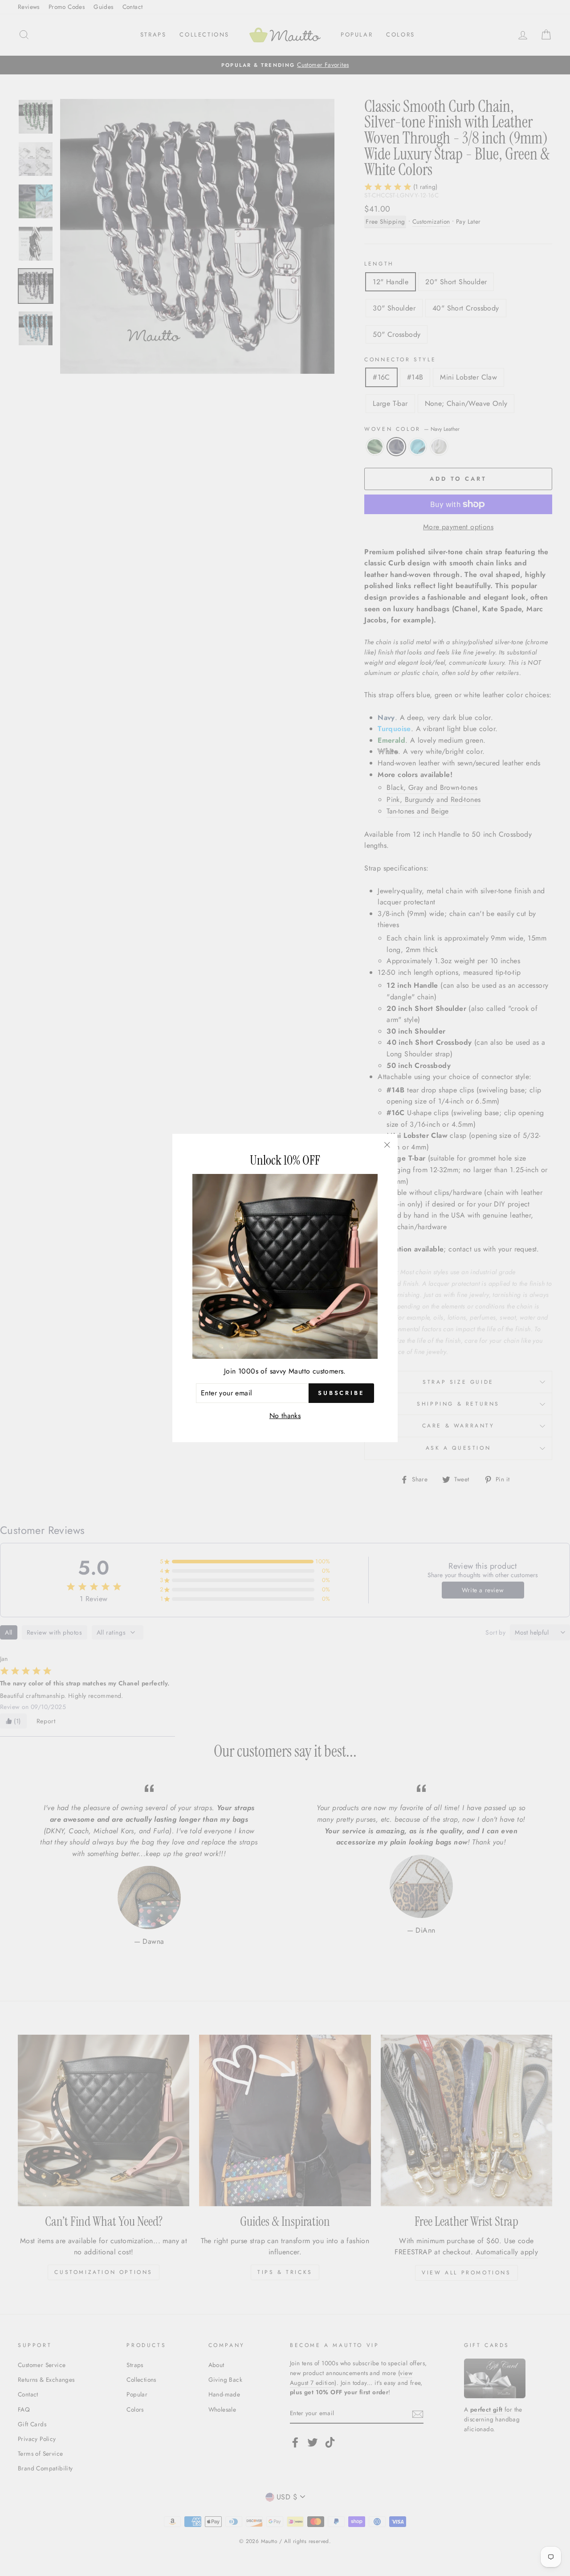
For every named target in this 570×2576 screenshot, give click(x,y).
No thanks (285, 1416)
